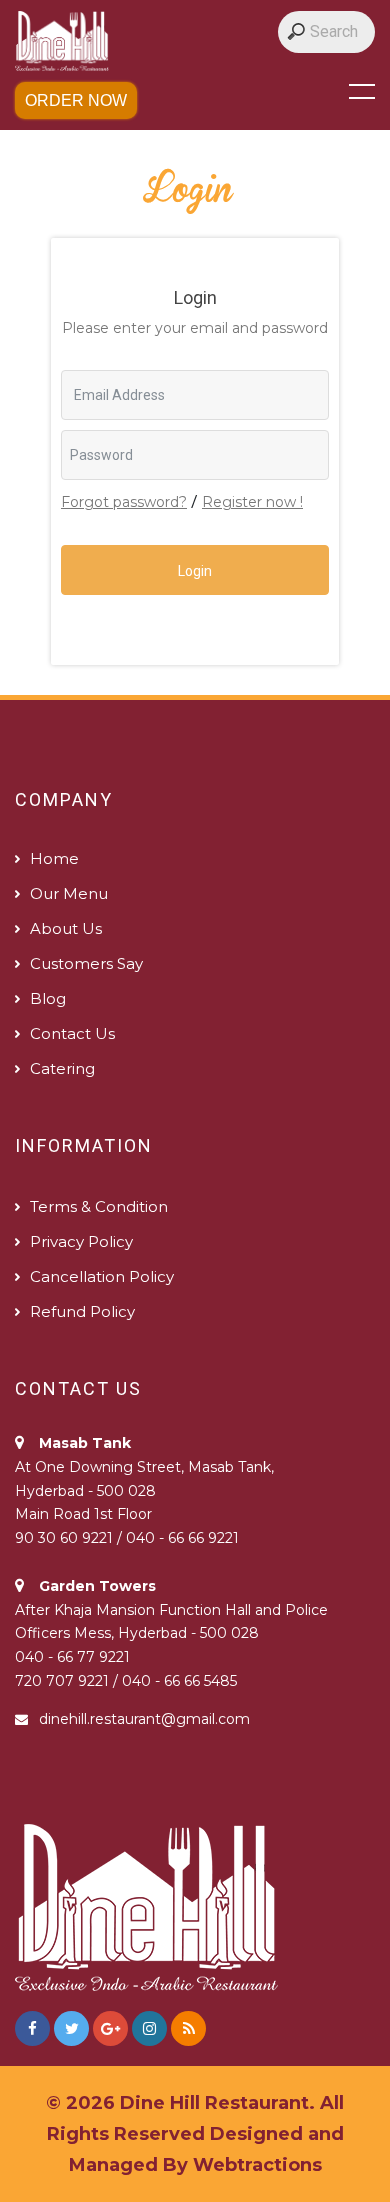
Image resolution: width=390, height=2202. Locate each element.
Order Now (76, 100)
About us (66, 928)
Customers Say (86, 963)
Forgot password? (124, 502)
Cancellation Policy (102, 1276)
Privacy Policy (81, 1241)
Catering (62, 1068)
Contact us (72, 1033)
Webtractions (257, 2165)
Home (54, 858)
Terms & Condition (99, 1206)
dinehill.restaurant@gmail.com (144, 1719)
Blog (48, 998)
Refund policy (82, 1311)
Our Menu (69, 893)
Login (195, 571)
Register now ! (252, 502)
